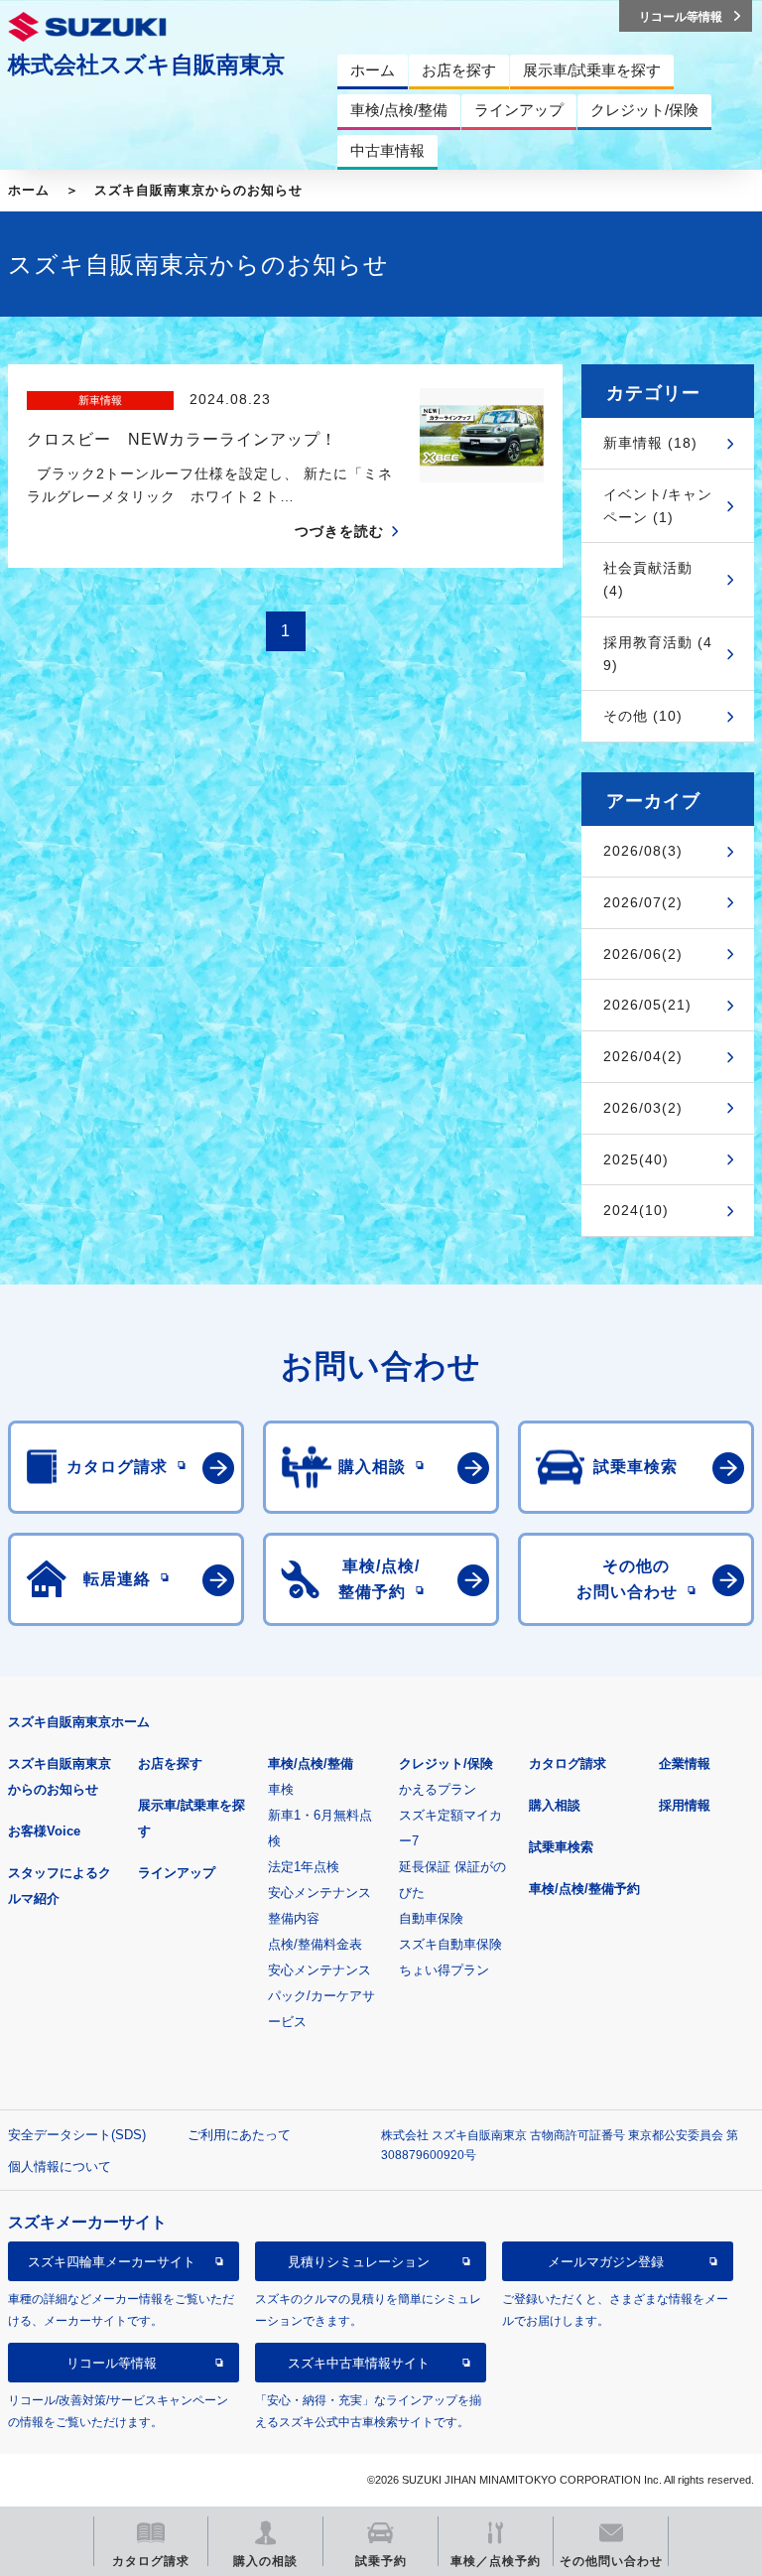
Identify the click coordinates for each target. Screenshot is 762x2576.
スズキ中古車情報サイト (359, 2363)
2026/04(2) (643, 1056)
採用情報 (685, 1805)
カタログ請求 (568, 1763)
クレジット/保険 (446, 1763)
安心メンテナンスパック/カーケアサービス (321, 1996)
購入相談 (555, 1805)
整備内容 (294, 1918)
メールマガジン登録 (606, 2262)
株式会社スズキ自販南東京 (146, 65)
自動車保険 (431, 1918)
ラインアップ (177, 1873)
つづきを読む (339, 531)
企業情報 (685, 1763)
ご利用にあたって (239, 2135)
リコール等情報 (112, 2363)
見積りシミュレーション (359, 2262)
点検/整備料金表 (315, 1944)
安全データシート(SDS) (77, 2135)
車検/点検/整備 (311, 1763)
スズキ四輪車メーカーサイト (112, 2262)
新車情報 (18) (650, 443)
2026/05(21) (647, 1005)
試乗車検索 (561, 1847)
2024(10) (636, 1210)
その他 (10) (643, 716)
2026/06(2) (643, 954)
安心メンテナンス (319, 1893)
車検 (281, 1789)
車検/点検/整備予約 (584, 1889)
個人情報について (60, 2167)
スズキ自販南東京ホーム (79, 1722)
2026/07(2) (643, 902)
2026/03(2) (643, 1108)
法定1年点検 (304, 1867)
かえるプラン (438, 1789)
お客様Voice (44, 1831)
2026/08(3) (643, 851)
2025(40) (636, 1159)
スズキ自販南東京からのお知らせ (198, 190)
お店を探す (170, 1763)
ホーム (29, 190)
